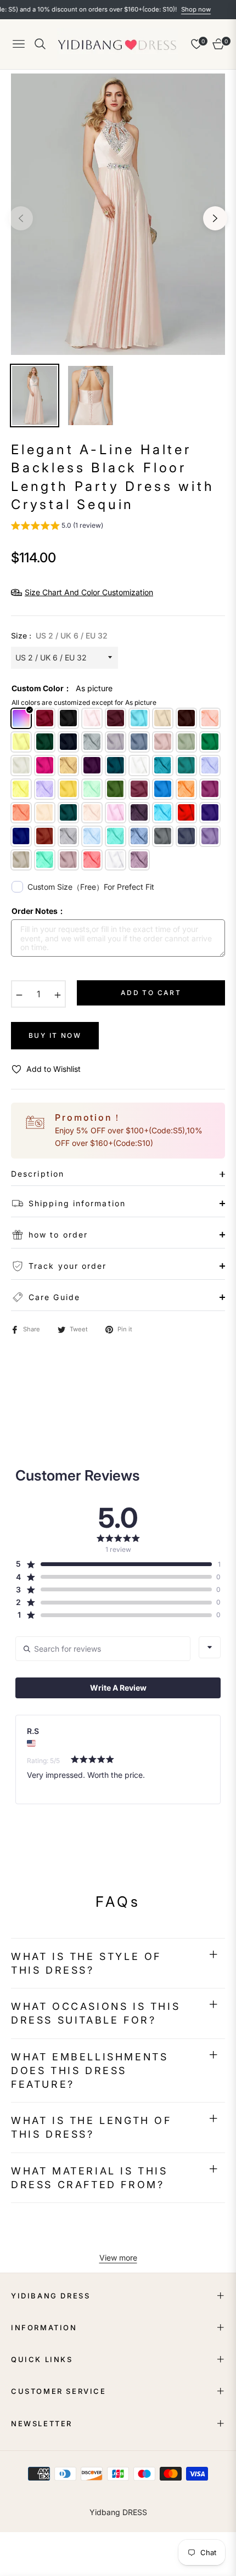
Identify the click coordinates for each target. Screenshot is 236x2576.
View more (118, 2258)
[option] (118, 214)
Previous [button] (21, 218)
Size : (59, 635)
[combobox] (210, 1647)
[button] (57, 527)
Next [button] (215, 218)
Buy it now (55, 1035)
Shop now (173, 9)
